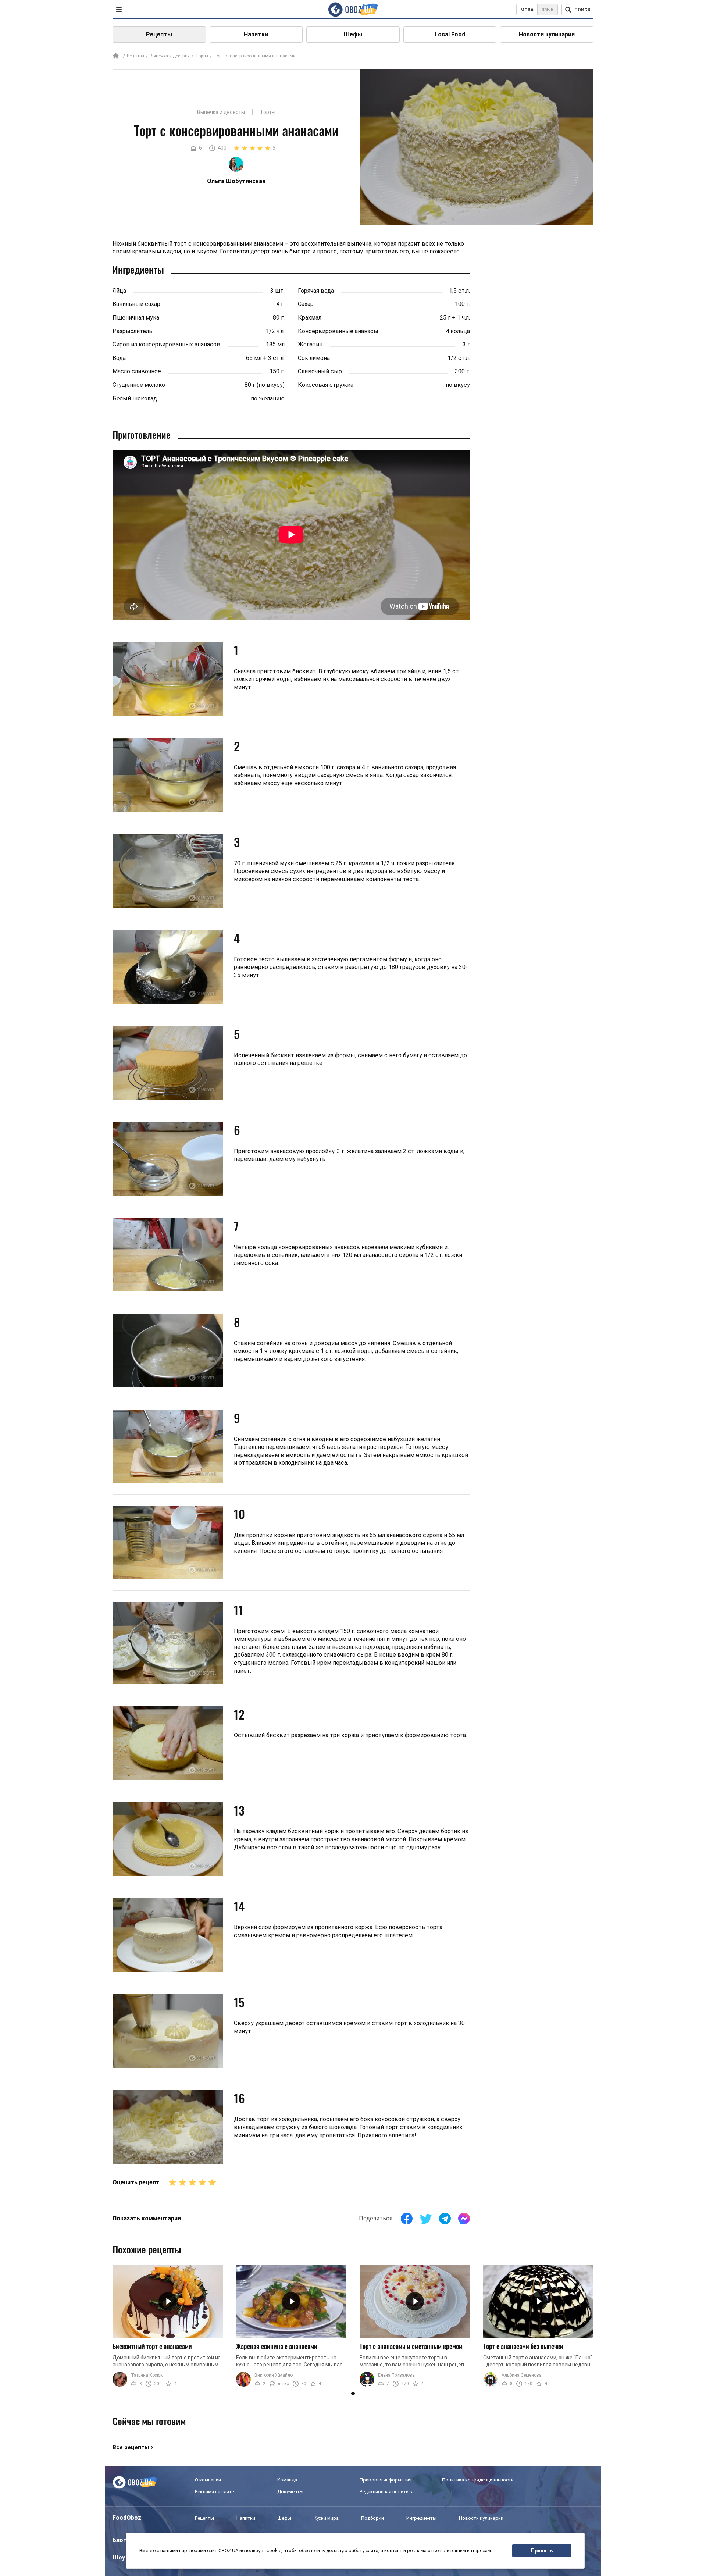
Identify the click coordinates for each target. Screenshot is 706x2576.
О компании (208, 2480)
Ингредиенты (421, 2518)
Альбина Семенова (522, 2375)
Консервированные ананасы (338, 331)
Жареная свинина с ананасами (277, 2346)
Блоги (121, 2540)
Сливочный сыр (320, 371)
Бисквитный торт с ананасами (152, 2346)
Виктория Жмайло (274, 2375)
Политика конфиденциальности (478, 2480)
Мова (527, 10)
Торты (202, 56)
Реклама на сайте (214, 2492)
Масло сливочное (137, 371)
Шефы (353, 34)
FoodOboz (127, 2518)
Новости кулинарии (547, 34)
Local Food (450, 34)
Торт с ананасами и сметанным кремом (411, 2346)
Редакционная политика (387, 2492)
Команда (287, 2480)
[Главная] (116, 56)
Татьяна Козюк (147, 2375)
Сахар (306, 304)
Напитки (256, 34)
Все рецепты (131, 2447)
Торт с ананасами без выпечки (523, 2346)
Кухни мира (326, 2518)
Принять (542, 2551)
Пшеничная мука (136, 318)
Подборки (372, 2518)
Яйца (119, 291)
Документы (290, 2492)
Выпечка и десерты (170, 56)
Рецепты (159, 34)
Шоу (119, 2557)
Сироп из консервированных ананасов (166, 344)
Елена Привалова (396, 2375)
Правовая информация (386, 2480)
